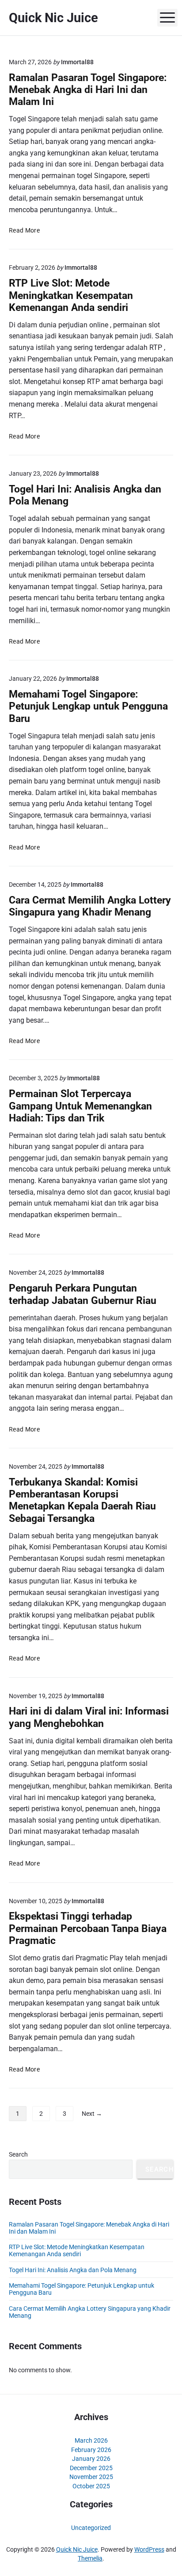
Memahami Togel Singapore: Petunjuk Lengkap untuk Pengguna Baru (88, 706)
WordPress (149, 2549)
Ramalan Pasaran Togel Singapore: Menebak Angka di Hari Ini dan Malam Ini (88, 90)
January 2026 (91, 2459)
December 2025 (91, 2468)
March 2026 (91, 2440)
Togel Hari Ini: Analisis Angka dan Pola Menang (73, 2270)
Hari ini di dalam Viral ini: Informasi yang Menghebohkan (89, 1717)
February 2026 (91, 2450)
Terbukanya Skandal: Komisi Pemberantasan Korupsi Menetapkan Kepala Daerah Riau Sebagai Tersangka (82, 1500)
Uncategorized (91, 2528)
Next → (92, 2114)
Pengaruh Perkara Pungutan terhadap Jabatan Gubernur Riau (83, 1294)
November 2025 (91, 2477)
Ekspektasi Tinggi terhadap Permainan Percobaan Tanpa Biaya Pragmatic (88, 1928)
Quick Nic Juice (77, 2549)
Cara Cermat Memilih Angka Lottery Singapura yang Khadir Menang (90, 906)
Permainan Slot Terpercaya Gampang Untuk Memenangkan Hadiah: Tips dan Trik (80, 1106)
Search (18, 2154)
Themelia (90, 2558)
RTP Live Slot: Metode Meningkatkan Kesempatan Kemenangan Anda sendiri (71, 295)
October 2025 (91, 2486)
